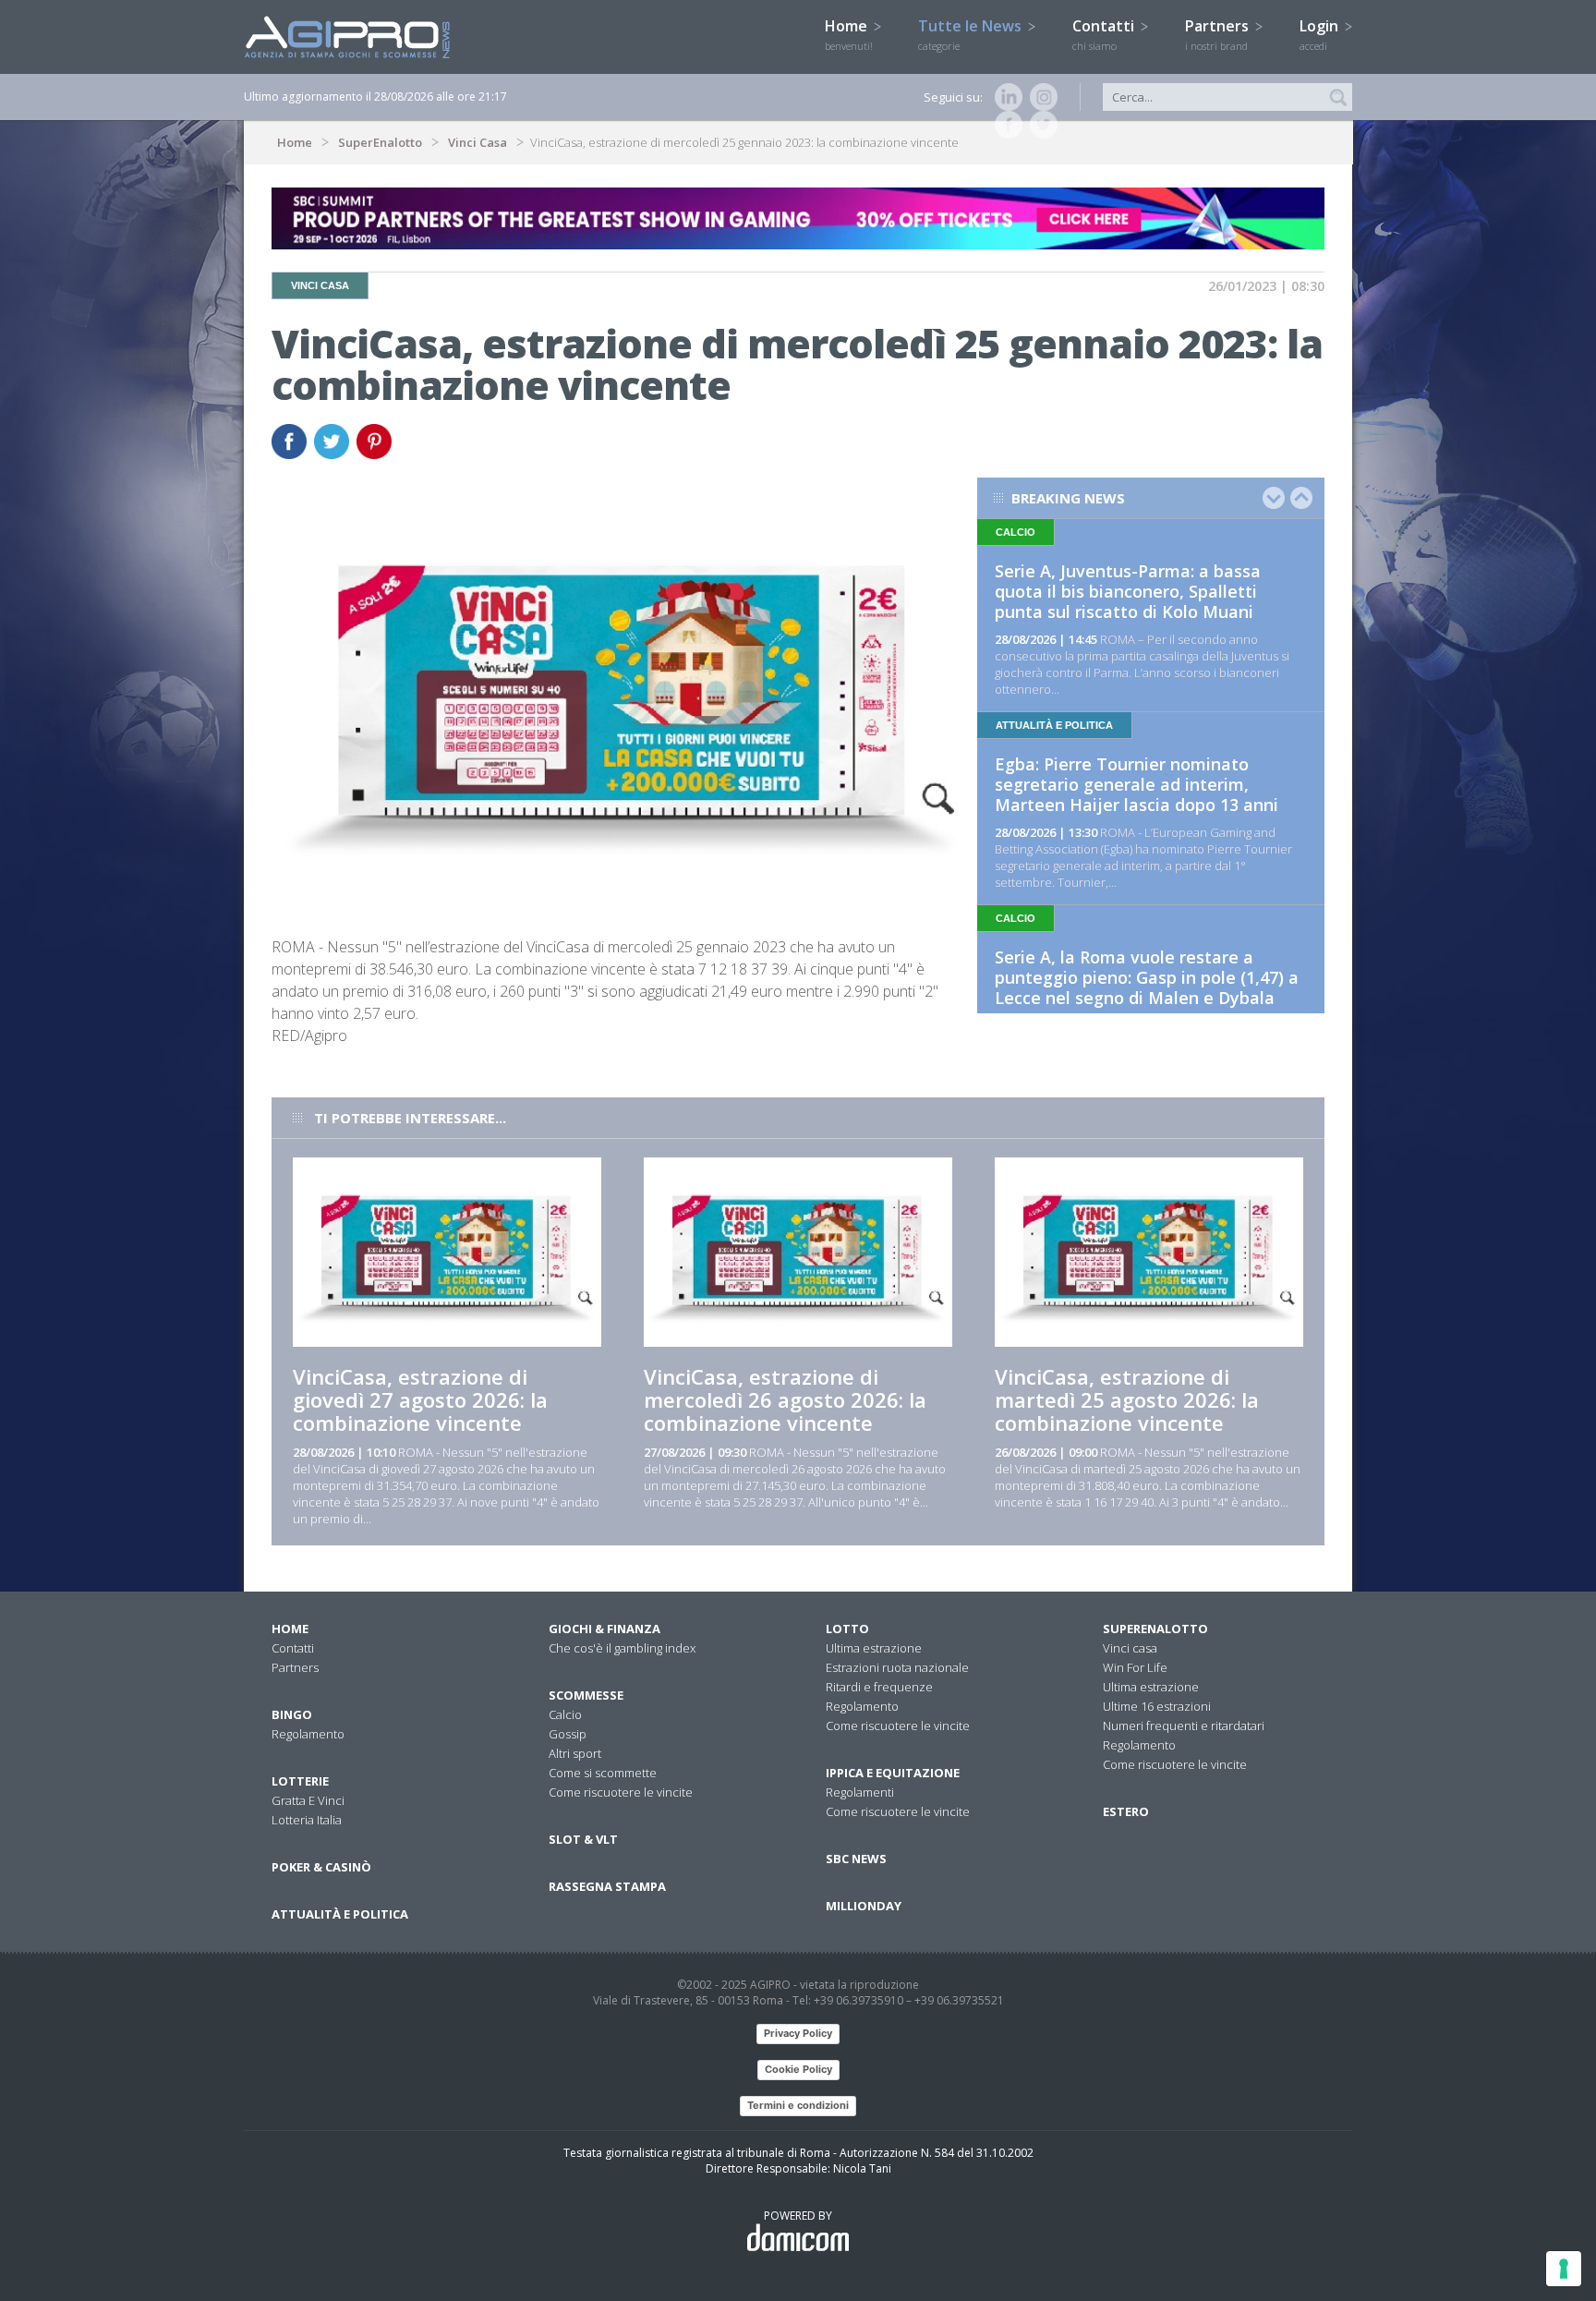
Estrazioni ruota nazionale (897, 1667)
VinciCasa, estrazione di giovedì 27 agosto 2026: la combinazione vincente (420, 1399)
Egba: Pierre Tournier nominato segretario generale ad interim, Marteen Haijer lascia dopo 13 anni (1137, 784)
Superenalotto (1155, 1629)
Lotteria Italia (307, 1820)
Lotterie (300, 1781)
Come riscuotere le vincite (621, 1792)
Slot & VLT (583, 1839)
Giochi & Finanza (605, 1629)
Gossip (568, 1734)
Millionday (864, 1906)
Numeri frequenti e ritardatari (1184, 1726)
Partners (1219, 34)
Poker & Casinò (321, 1867)
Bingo (292, 1714)
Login (1321, 34)
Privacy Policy (798, 2033)
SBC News (856, 1859)
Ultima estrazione (874, 1648)
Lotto (847, 1629)
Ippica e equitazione (893, 1773)
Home (849, 34)
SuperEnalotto (380, 142)
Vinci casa (1130, 1648)
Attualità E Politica (340, 1914)
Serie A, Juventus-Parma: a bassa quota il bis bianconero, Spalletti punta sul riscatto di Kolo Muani (1128, 591)
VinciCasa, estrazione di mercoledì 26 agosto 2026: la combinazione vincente (785, 1399)
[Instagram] (1040, 97)
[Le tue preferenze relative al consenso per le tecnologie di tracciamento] (1564, 2269)
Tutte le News (972, 34)
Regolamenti (860, 1792)
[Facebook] (1005, 125)
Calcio (565, 1714)
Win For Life (1135, 1667)
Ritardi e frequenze (879, 1687)
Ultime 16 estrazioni (1157, 1706)
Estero (1126, 1811)
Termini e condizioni (798, 2105)
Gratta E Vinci (308, 1800)
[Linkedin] (1005, 97)
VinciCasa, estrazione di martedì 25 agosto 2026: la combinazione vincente (1127, 1399)
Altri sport (575, 1753)
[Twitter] (1040, 125)
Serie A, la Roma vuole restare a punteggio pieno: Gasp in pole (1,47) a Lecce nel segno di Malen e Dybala (1147, 977)
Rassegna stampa (607, 1886)
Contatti (1105, 34)
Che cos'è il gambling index (622, 1648)
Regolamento (308, 1734)
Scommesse (586, 1695)
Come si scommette (603, 1773)
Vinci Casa (478, 142)
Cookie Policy (798, 2069)
